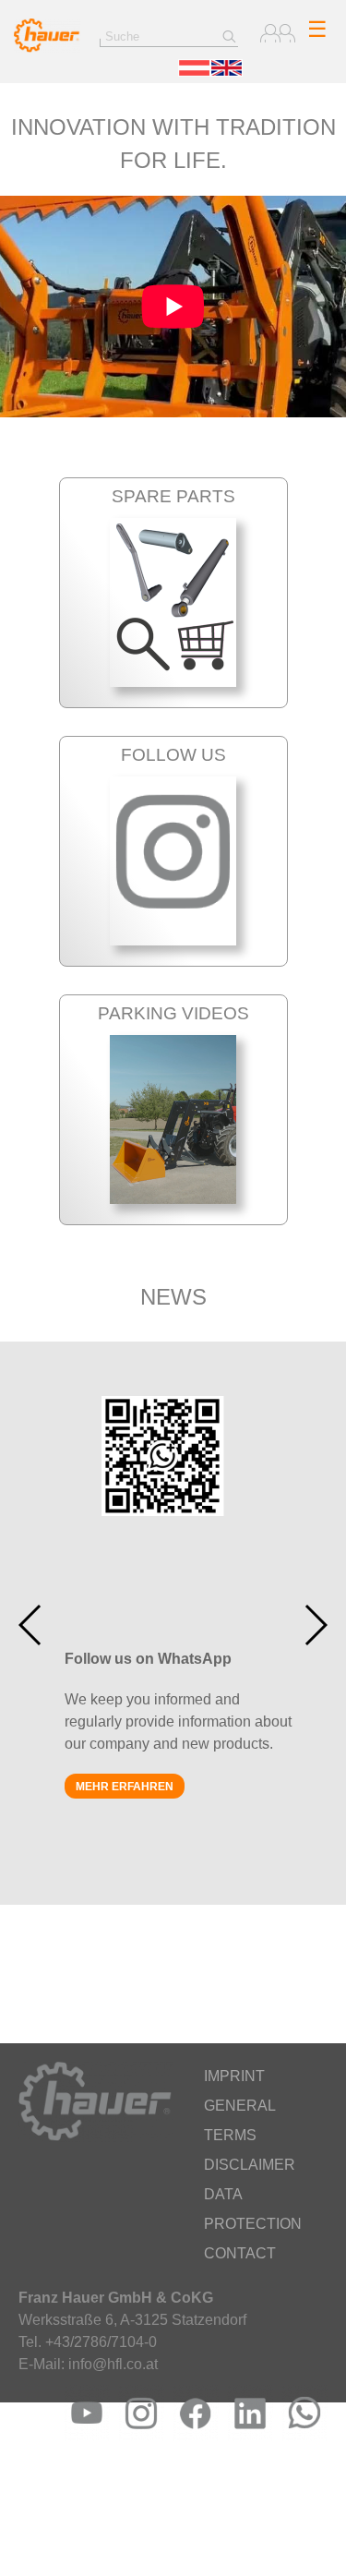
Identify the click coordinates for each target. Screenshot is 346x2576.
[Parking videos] (173, 1199)
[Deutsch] (194, 71)
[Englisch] (227, 71)
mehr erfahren (125, 1787)
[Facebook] (191, 2435)
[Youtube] (83, 2435)
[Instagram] (137, 2435)
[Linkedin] (246, 2435)
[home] (47, 48)
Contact (240, 2253)
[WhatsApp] (300, 2435)
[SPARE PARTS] (173, 682)
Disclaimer (250, 2165)
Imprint (234, 2076)
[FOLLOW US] (173, 940)
